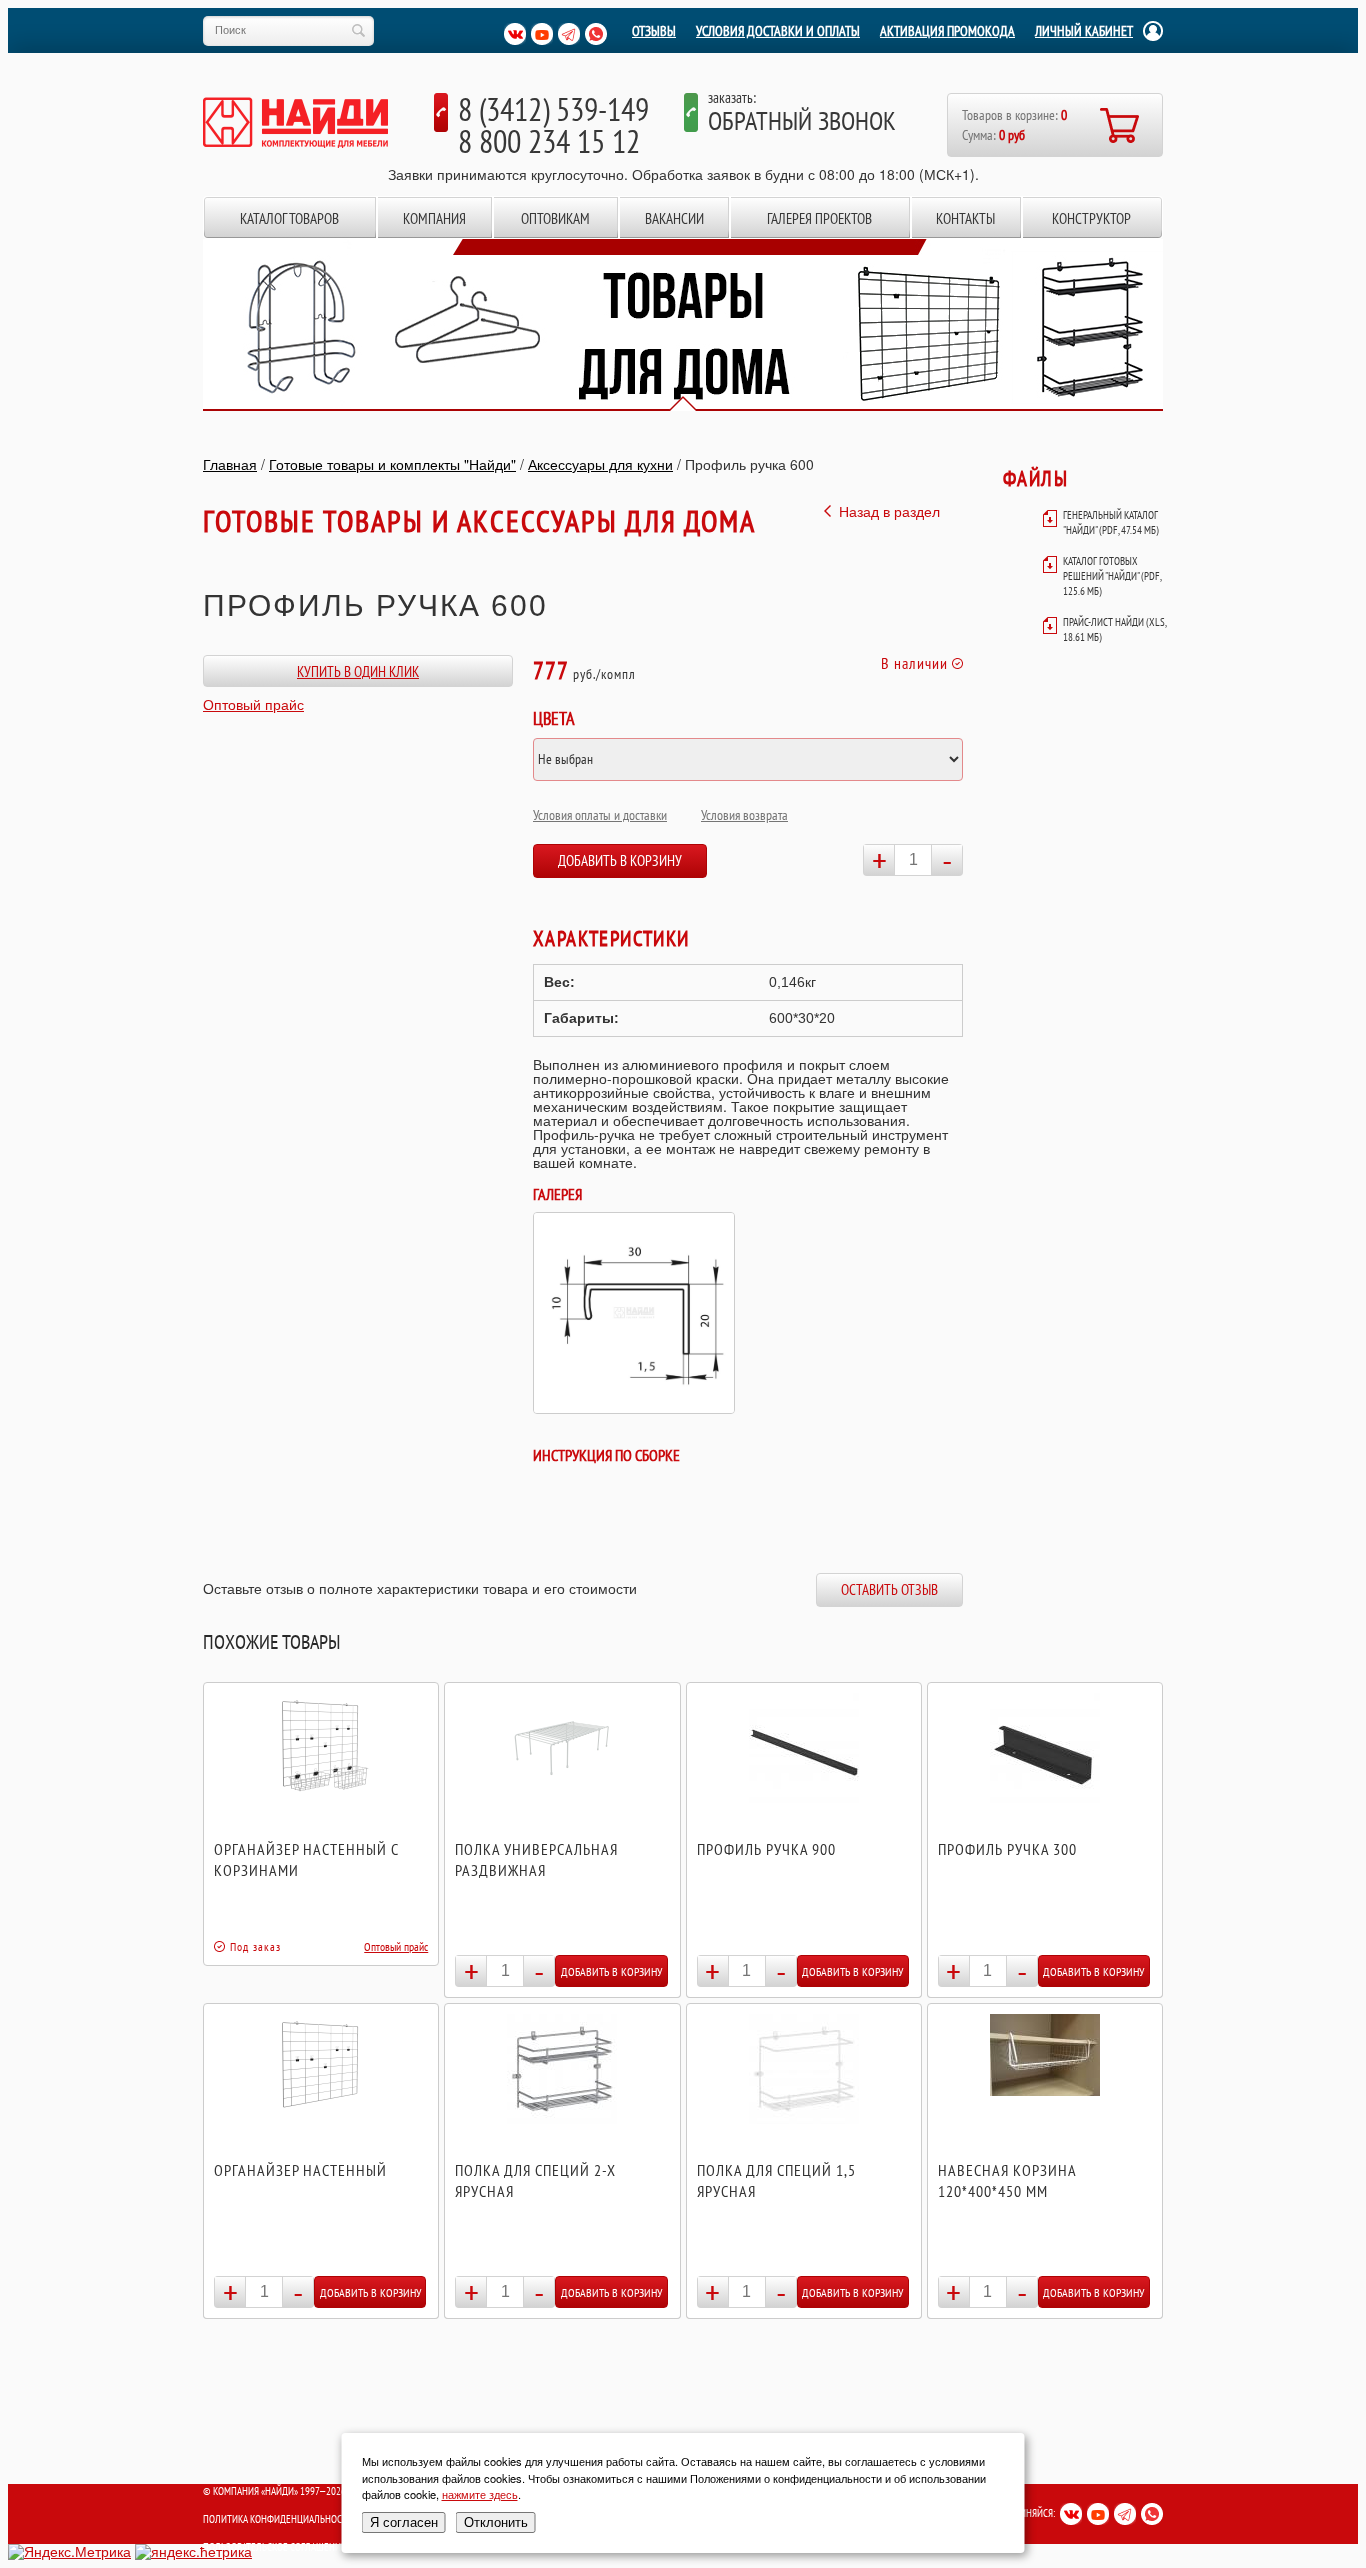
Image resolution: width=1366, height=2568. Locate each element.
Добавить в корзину (620, 860)
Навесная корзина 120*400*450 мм (1007, 2180)
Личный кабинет (1084, 31)
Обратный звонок (802, 120)
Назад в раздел (889, 511)
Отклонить (496, 2522)
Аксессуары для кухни (600, 464)
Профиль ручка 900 (766, 1849)
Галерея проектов (819, 218)
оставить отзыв (889, 1589)
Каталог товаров (289, 218)
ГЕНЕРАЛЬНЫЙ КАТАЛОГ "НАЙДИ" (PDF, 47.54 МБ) (1111, 522)
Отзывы (654, 31)
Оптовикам (555, 218)
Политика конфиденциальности (278, 2519)
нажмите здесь (480, 2494)
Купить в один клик (358, 671)
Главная (230, 464)
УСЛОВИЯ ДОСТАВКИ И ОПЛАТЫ (778, 31)
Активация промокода (947, 31)
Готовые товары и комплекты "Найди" (392, 464)
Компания (434, 218)
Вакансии (674, 218)
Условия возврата (744, 815)
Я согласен (404, 2522)
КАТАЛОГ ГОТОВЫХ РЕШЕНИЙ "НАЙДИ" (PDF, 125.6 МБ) (1112, 576)
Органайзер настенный (300, 2170)
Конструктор (1091, 218)
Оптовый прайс (253, 704)
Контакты (965, 218)
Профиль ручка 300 (1007, 1849)
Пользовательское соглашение (274, 2547)
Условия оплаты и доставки (600, 815)
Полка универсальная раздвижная (536, 1859)
